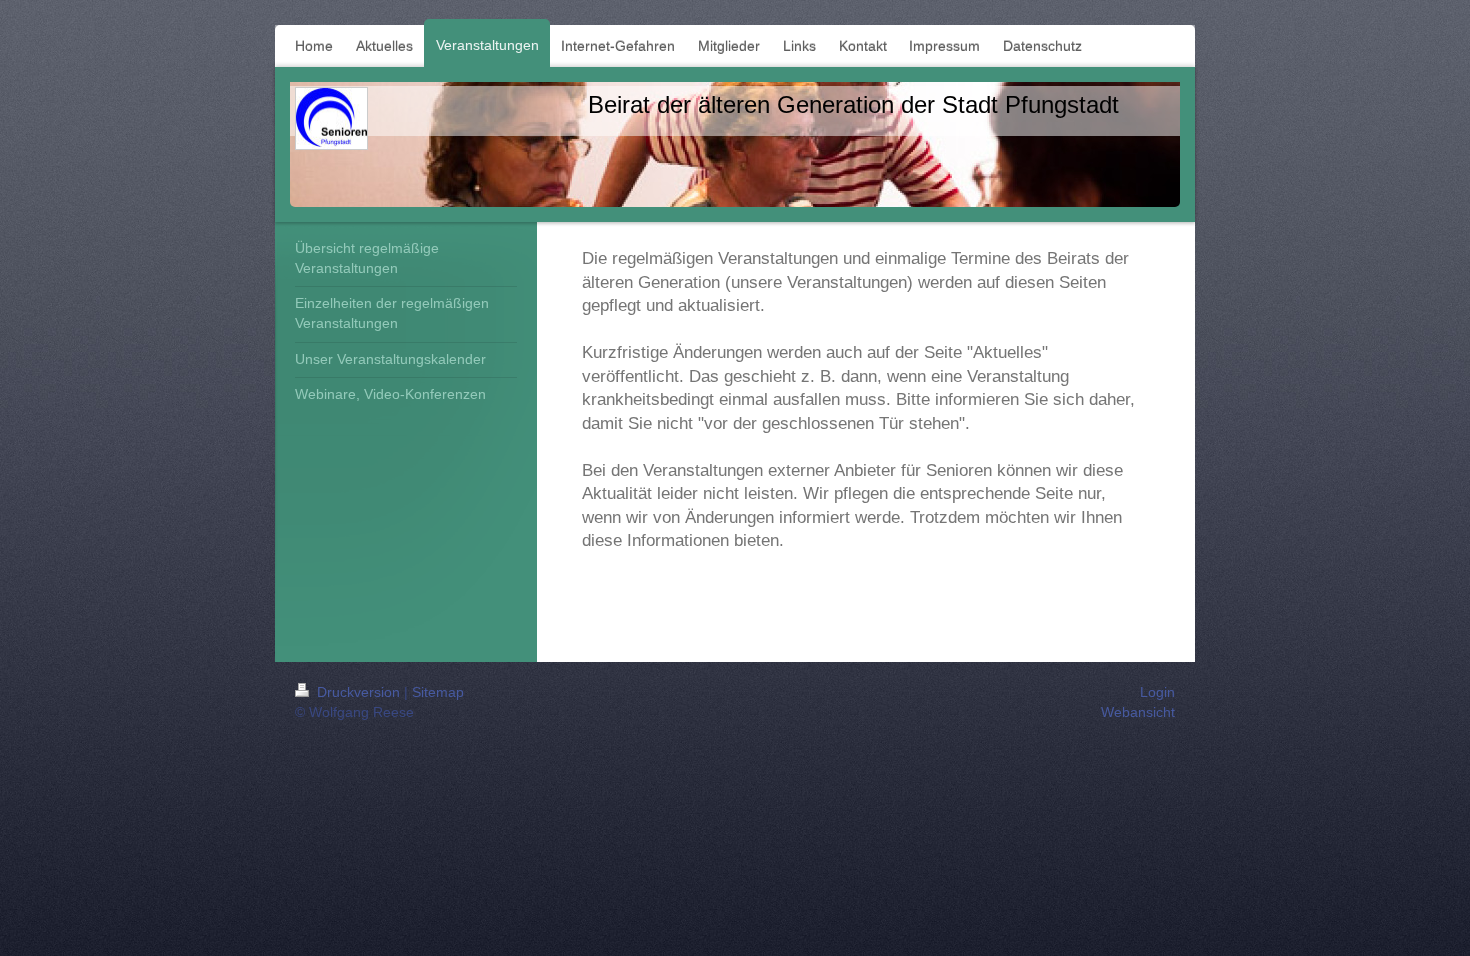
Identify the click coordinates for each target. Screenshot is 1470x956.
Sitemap (438, 692)
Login (1157, 692)
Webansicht (1138, 712)
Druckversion (358, 692)
